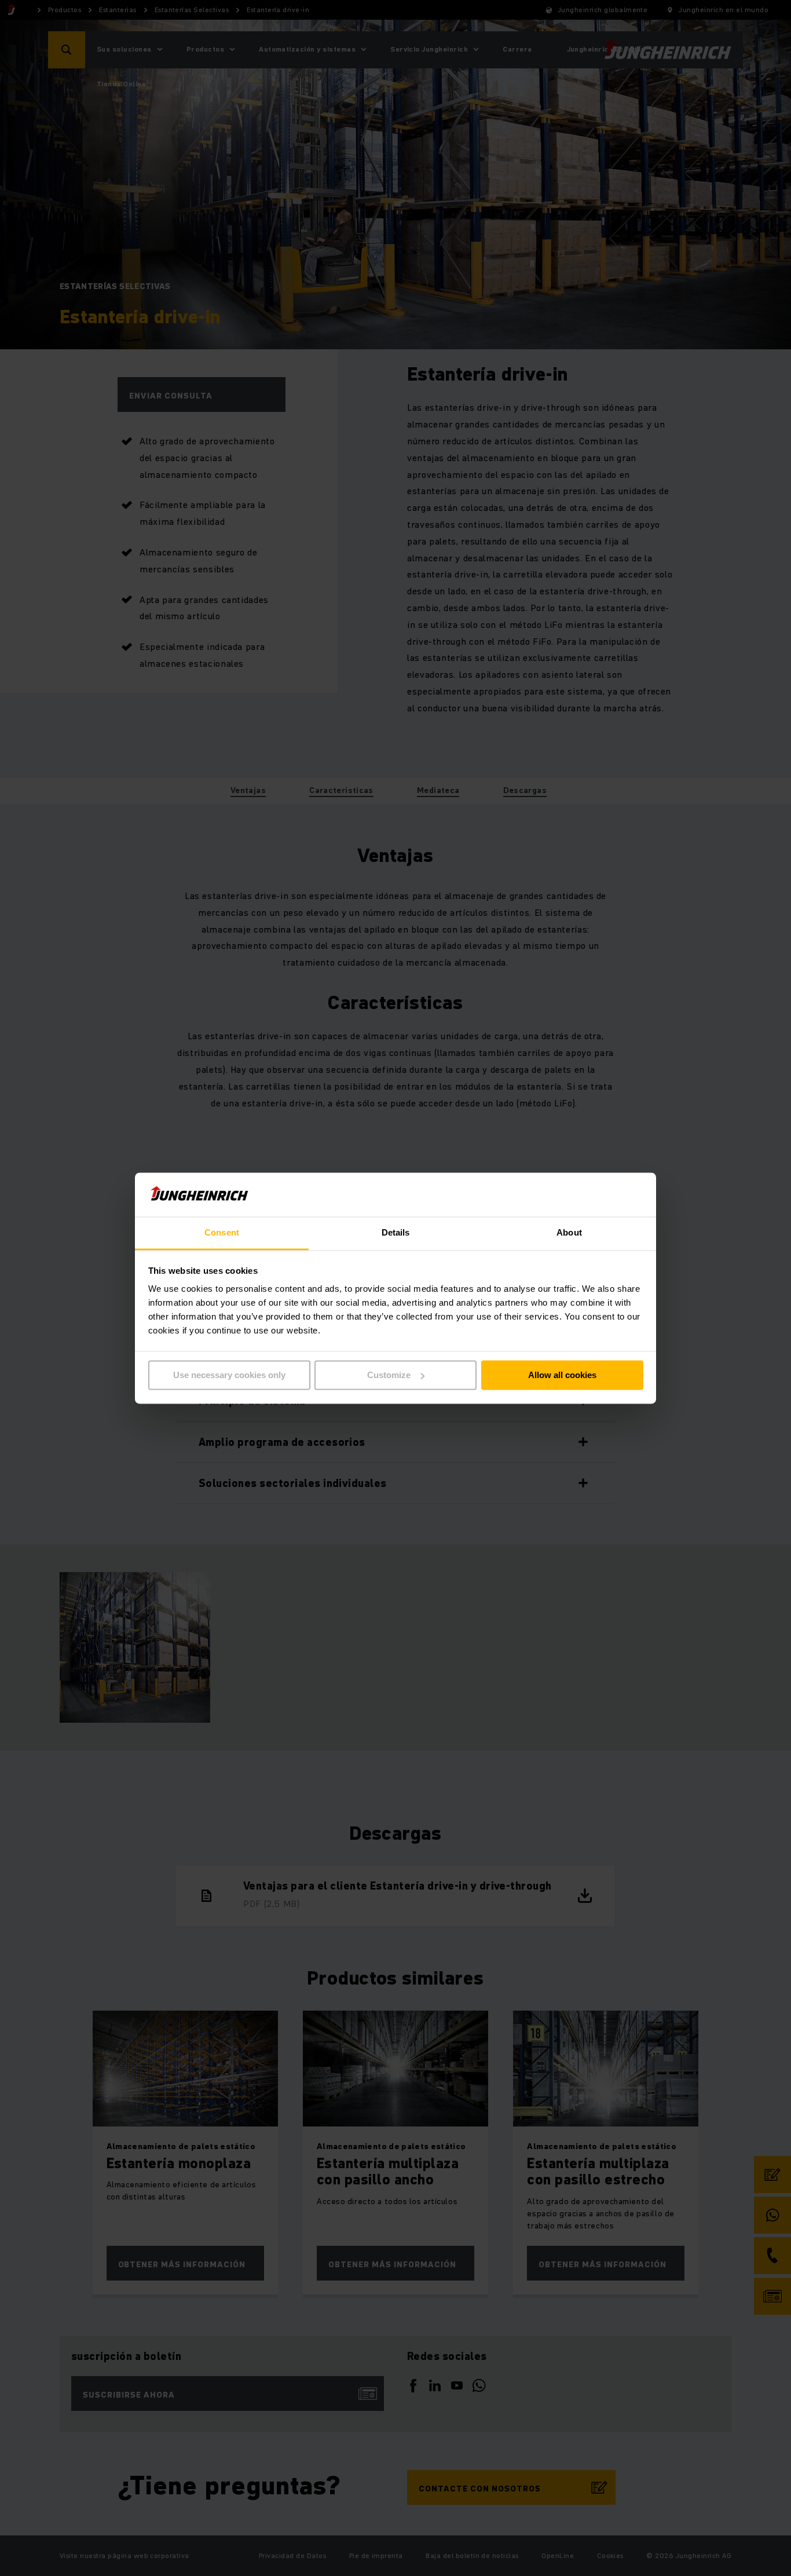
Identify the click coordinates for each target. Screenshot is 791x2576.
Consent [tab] (222, 1233)
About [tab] (569, 1233)
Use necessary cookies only (229, 1375)
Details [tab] (396, 1233)
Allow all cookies (562, 1375)
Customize (389, 1375)
